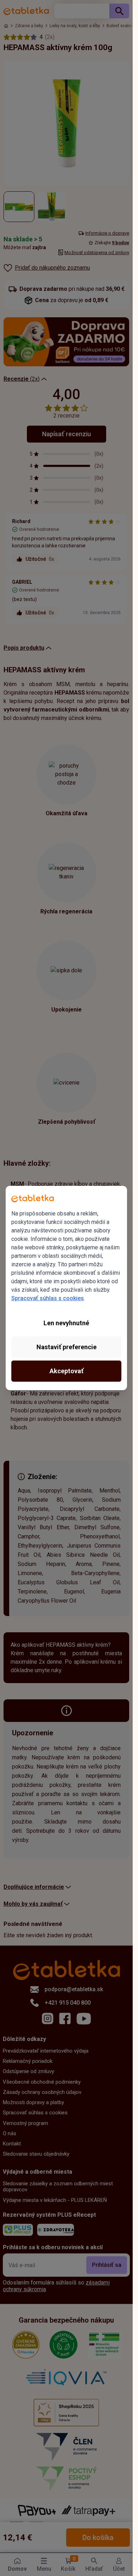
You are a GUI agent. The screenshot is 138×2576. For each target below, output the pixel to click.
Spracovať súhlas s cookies (48, 1298)
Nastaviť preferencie (67, 1347)
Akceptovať (67, 1371)
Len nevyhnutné (66, 1323)
